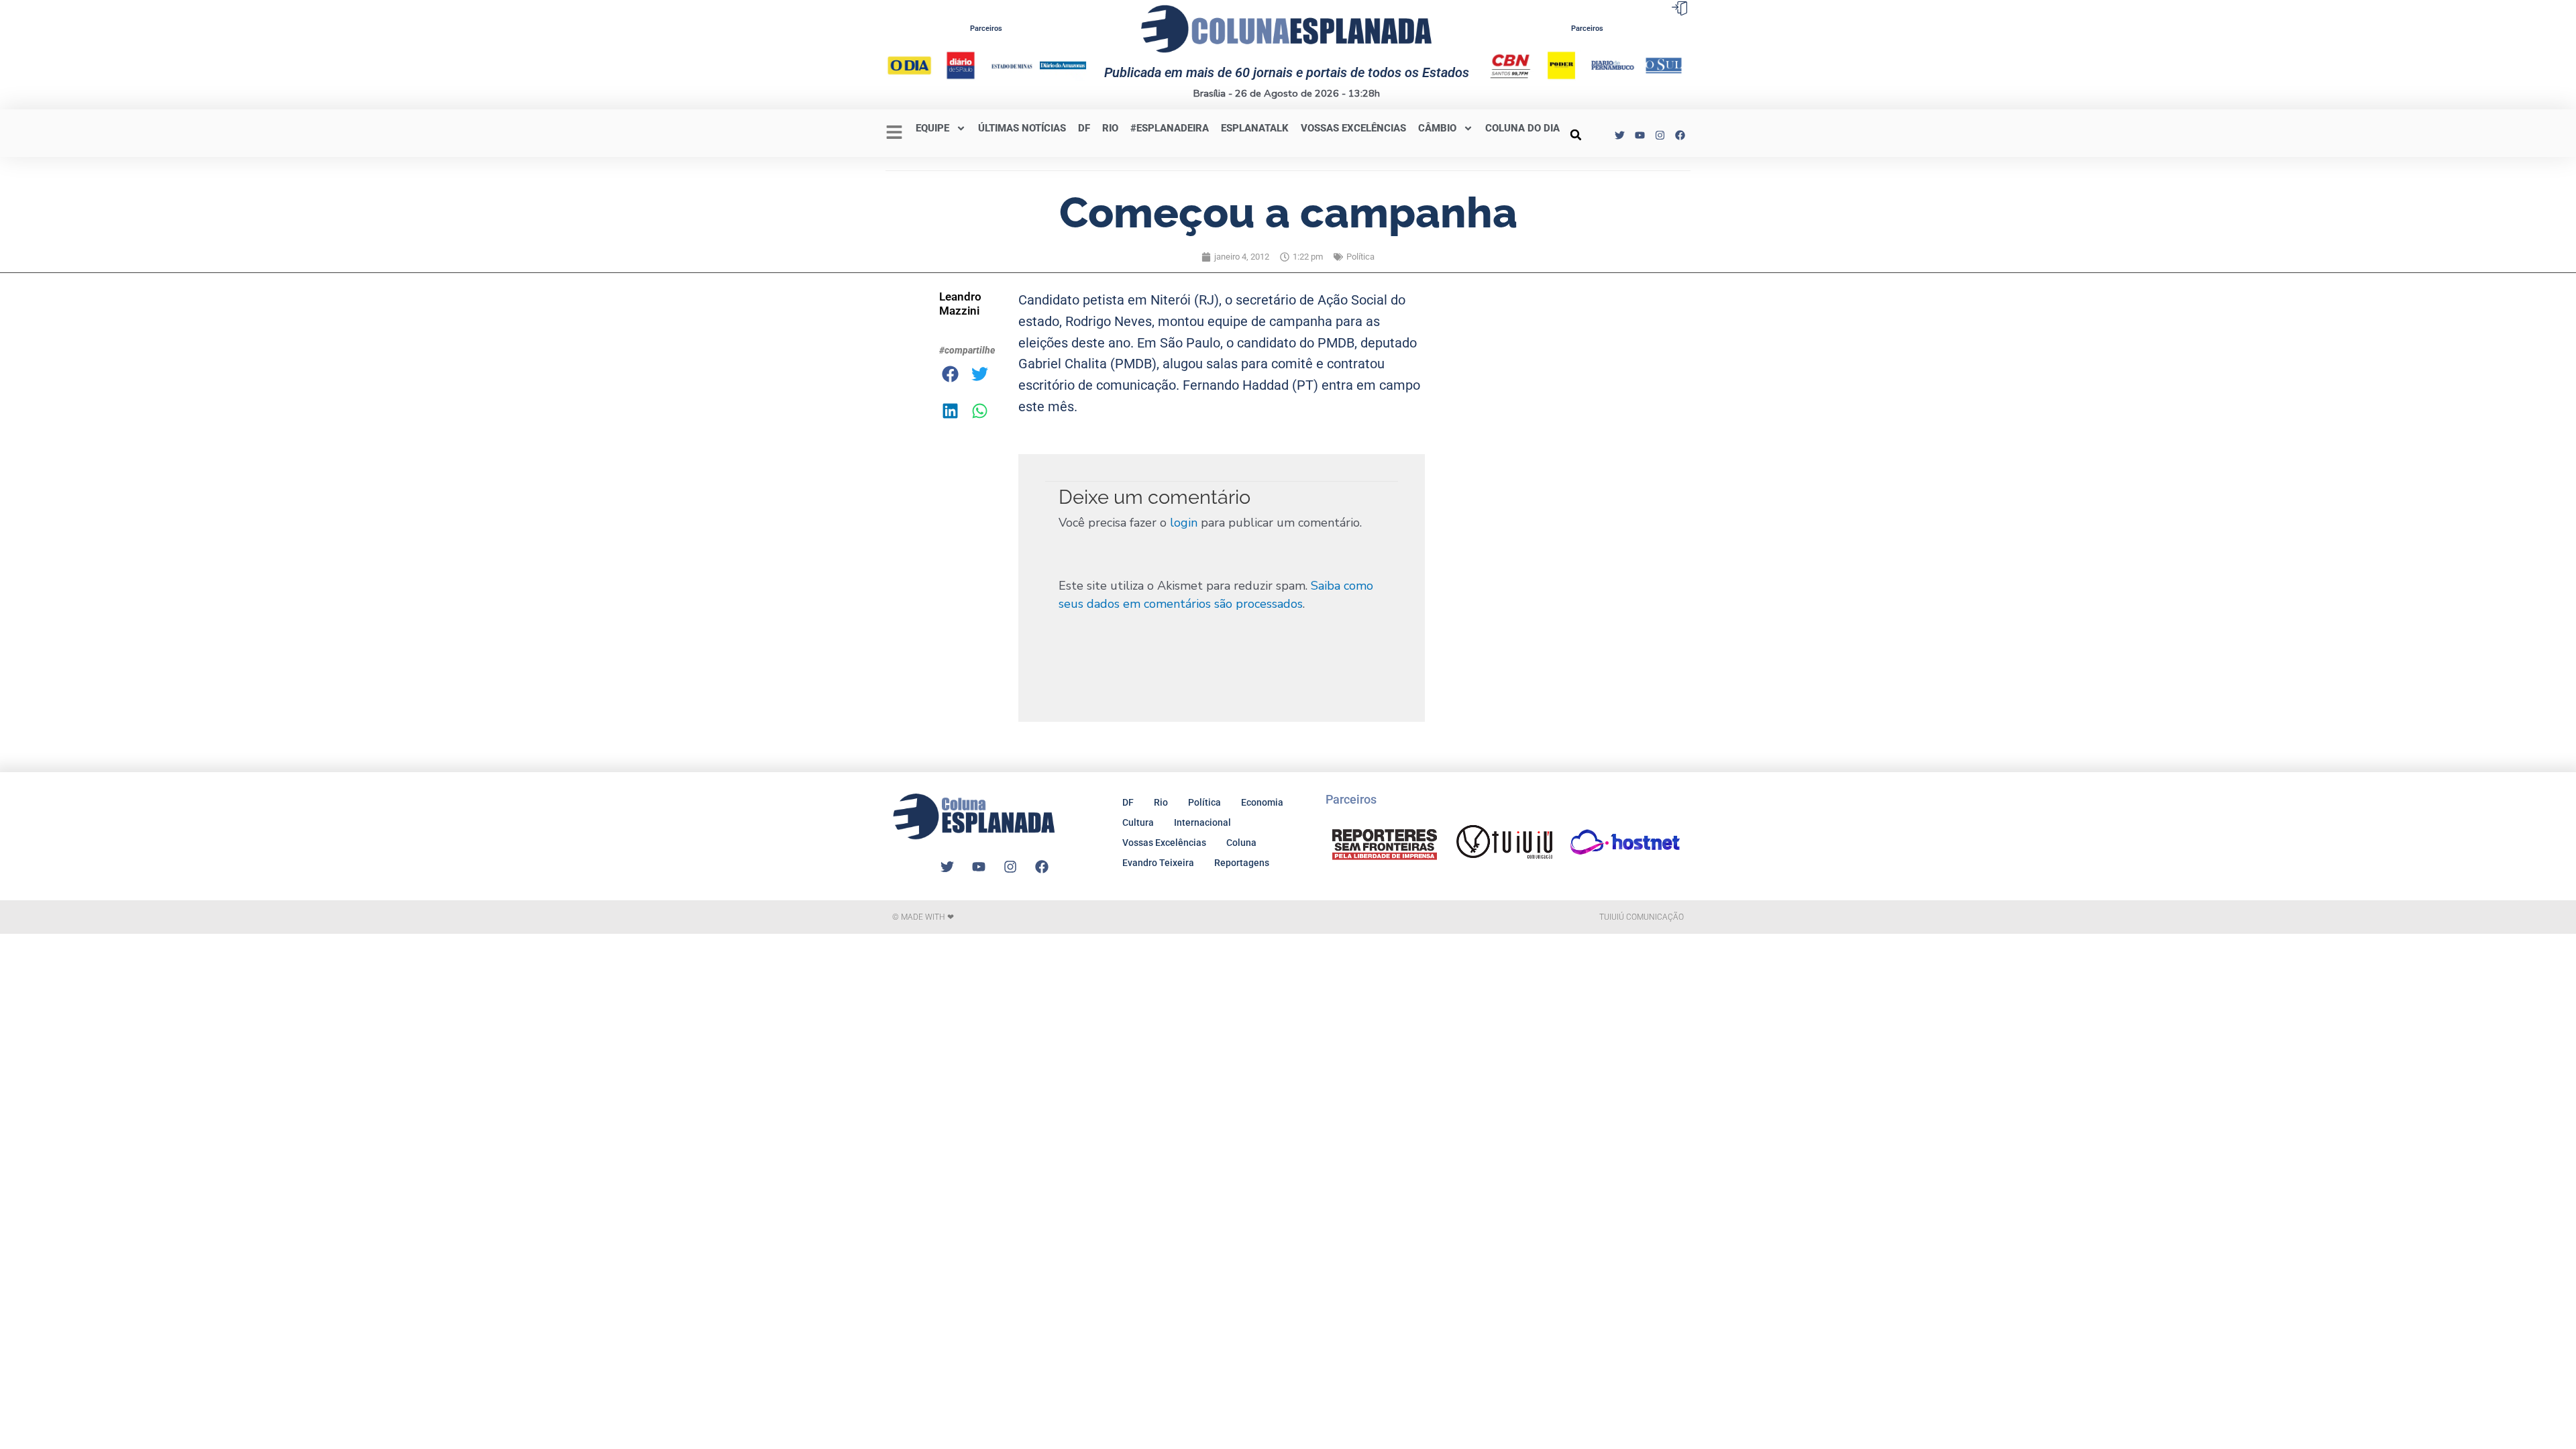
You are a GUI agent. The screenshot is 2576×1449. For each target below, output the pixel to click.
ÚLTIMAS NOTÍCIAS (1022, 128)
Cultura (1138, 822)
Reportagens (1242, 863)
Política (1360, 257)
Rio (1161, 802)
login (1184, 523)
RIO (1110, 128)
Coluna (1241, 843)
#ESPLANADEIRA (1170, 128)
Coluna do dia (1522, 128)
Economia (1262, 802)
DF (1084, 128)
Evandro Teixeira (1158, 863)
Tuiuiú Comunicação (1642, 917)
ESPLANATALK (1255, 128)
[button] (1576, 135)
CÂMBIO (1437, 128)
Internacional (1202, 822)
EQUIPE (932, 128)
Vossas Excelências (1353, 128)
